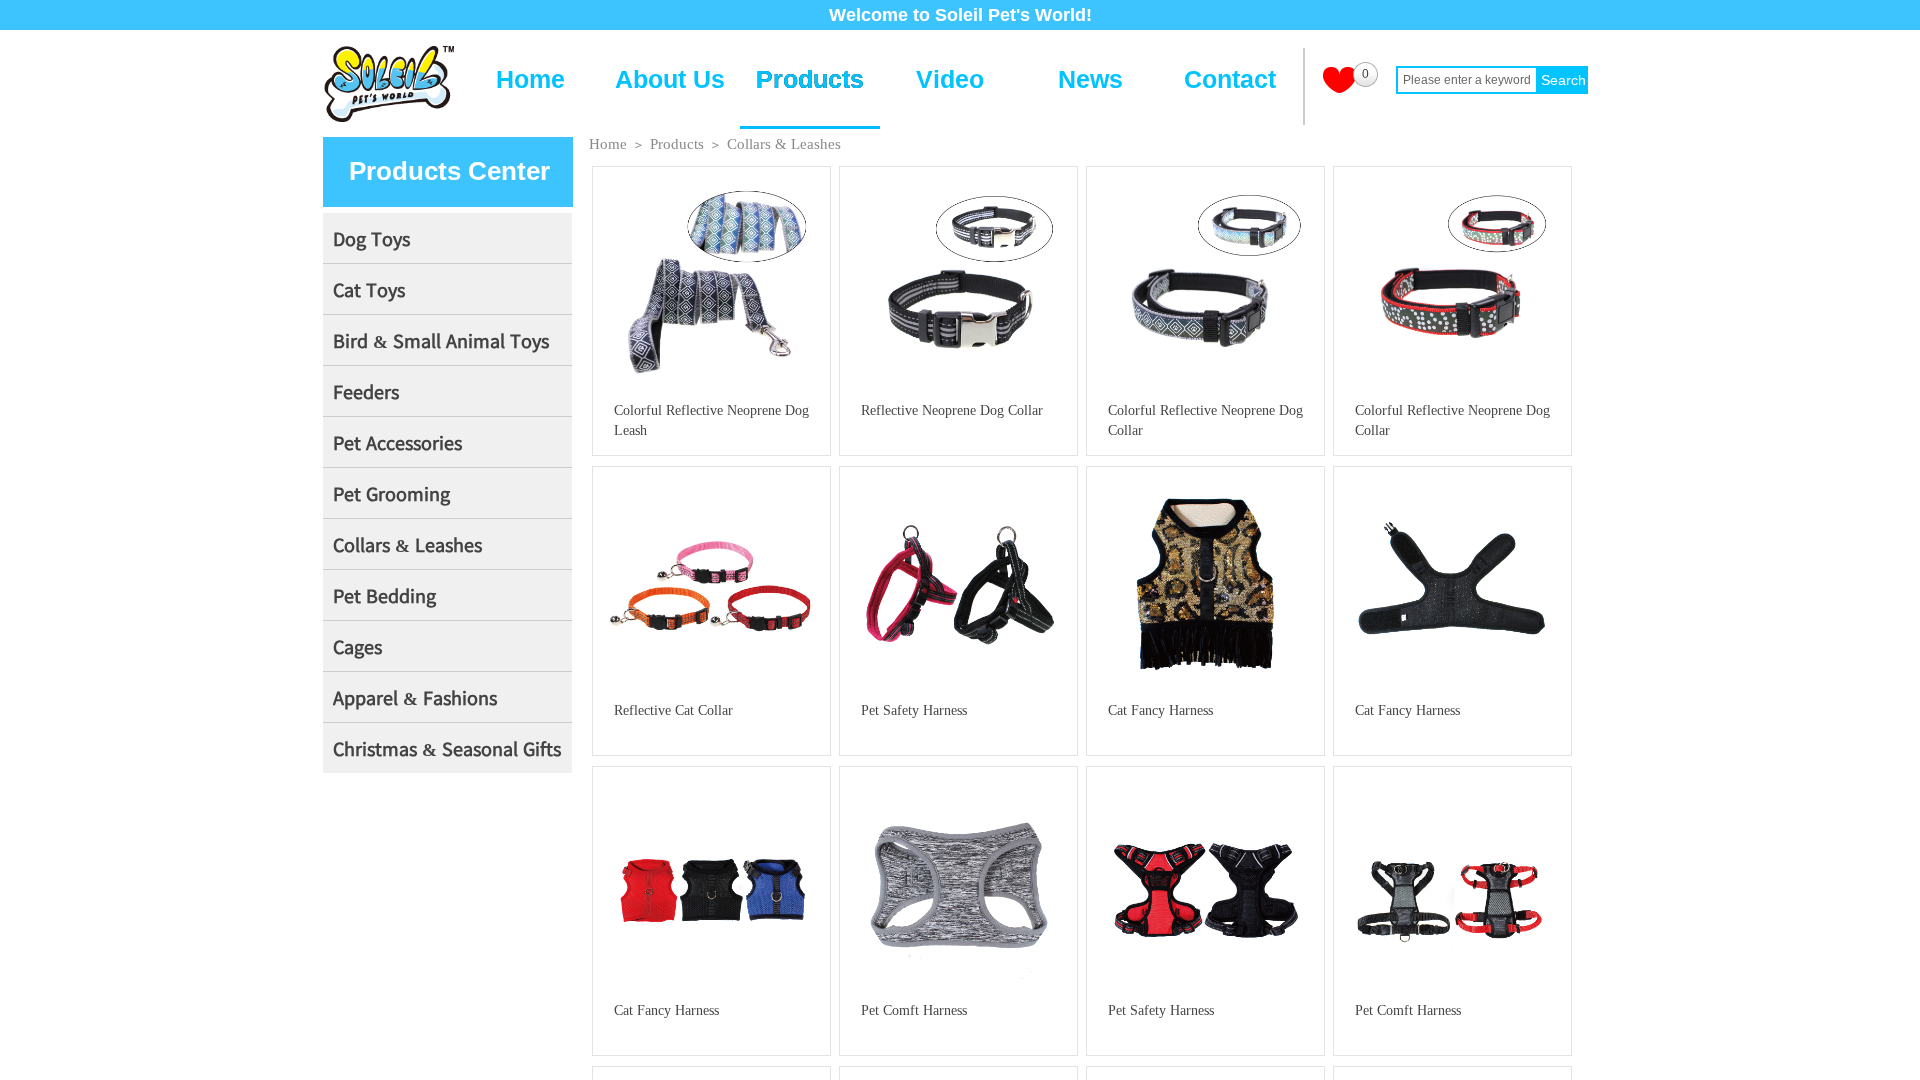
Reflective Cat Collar (673, 710)
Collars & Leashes (784, 144)
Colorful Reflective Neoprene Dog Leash (711, 420)
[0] (1339, 80)
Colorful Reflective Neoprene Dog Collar (1205, 420)
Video (950, 79)
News (1090, 79)
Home (530, 79)
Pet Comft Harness (914, 1010)
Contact (1230, 79)
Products (810, 79)
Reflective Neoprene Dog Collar (952, 410)
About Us (670, 79)
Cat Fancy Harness (1160, 710)
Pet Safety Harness (914, 710)
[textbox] (1467, 80)
